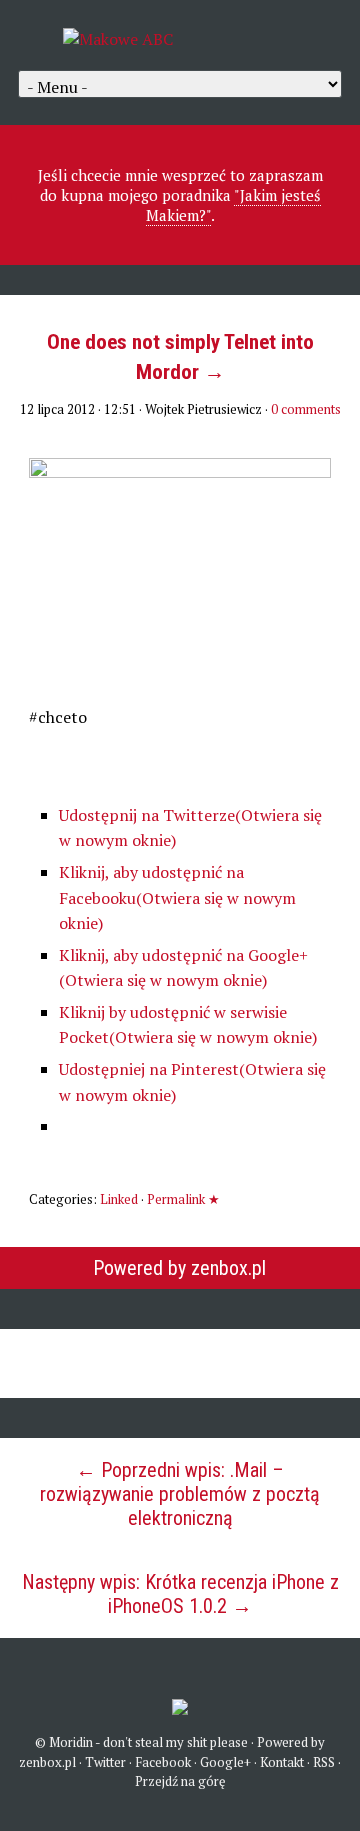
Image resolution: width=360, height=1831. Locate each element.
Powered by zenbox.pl (179, 1268)
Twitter (105, 1762)
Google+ (225, 1762)
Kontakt (282, 1762)
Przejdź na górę (180, 1781)
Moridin (71, 1742)
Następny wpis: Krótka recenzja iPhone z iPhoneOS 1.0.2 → (180, 1594)
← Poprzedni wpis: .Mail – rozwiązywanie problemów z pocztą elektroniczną (180, 1494)
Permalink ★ (183, 1199)
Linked (119, 1199)
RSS (324, 1762)
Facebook (163, 1762)
